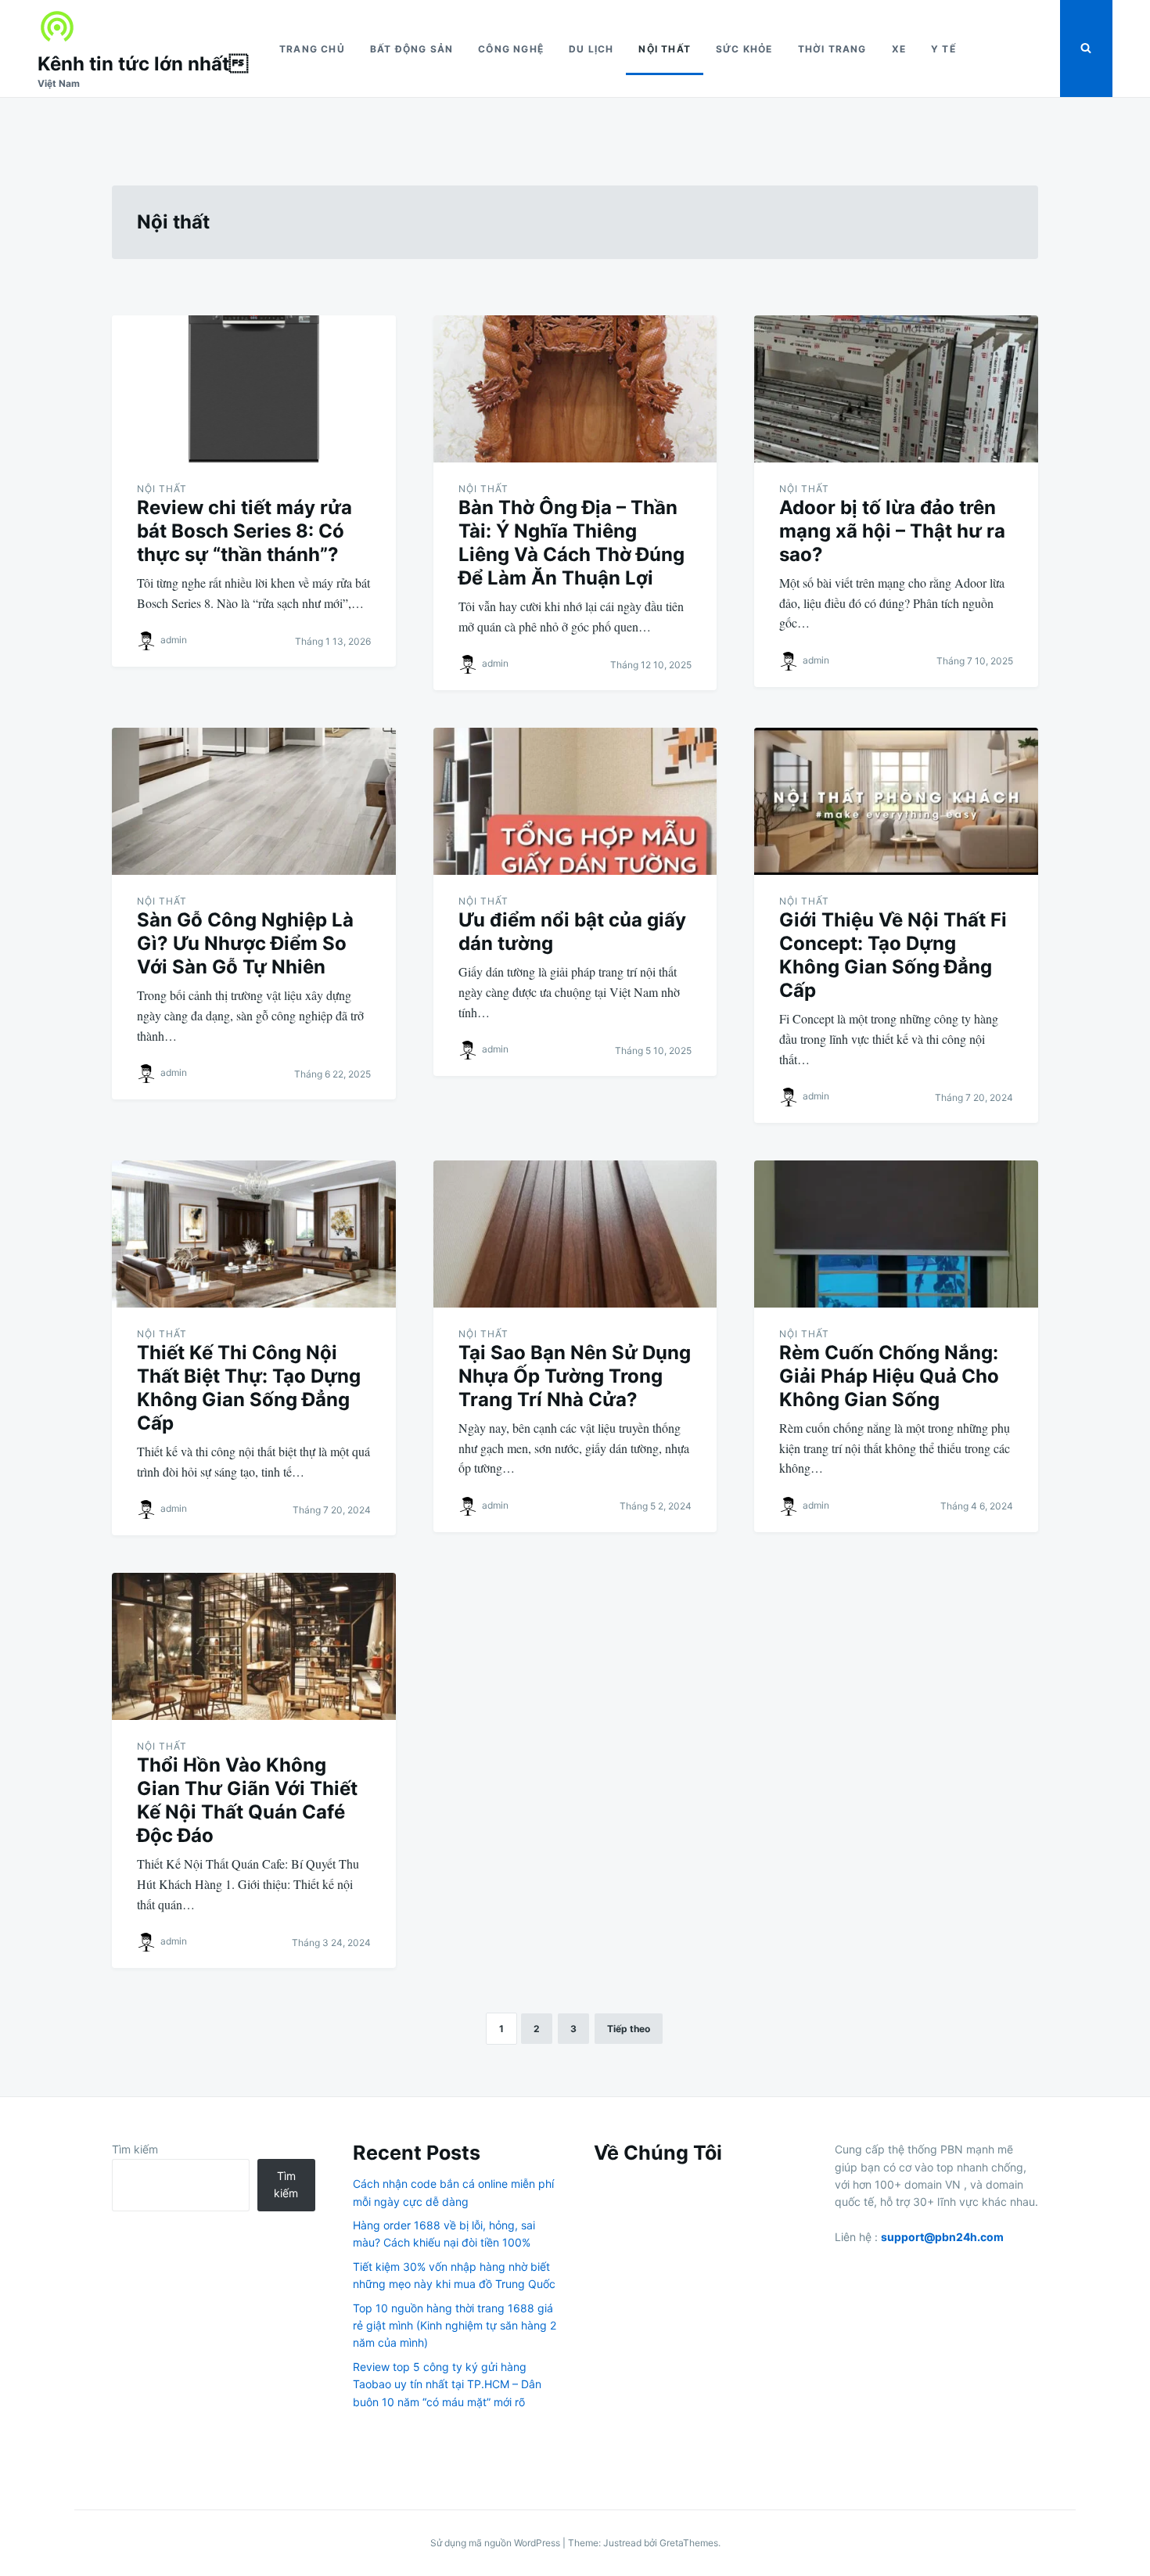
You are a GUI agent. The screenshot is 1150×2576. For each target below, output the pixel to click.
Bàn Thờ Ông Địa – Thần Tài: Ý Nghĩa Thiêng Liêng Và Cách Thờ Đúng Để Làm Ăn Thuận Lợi (571, 543)
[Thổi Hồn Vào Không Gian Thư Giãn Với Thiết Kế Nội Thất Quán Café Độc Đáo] (254, 1646)
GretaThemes (689, 2543)
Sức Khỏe (744, 49)
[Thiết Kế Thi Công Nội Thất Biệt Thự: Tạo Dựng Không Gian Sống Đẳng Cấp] (254, 1234)
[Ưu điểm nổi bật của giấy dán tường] (575, 801)
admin (174, 640)
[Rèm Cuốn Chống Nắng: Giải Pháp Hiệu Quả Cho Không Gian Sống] (896, 1234)
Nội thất (665, 49)
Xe (899, 49)
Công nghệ (511, 49)
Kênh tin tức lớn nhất (143, 64)
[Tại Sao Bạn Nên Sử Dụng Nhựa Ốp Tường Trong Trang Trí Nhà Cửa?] (575, 1234)
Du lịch (591, 49)
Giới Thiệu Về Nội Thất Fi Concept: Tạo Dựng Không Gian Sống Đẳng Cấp (893, 955)
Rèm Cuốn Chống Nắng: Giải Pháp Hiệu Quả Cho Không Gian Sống (889, 1376)
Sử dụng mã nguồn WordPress (496, 2543)
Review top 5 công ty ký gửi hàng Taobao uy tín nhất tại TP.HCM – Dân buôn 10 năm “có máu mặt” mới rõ (447, 2384)
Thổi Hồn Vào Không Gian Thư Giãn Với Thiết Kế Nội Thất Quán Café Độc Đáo (247, 1800)
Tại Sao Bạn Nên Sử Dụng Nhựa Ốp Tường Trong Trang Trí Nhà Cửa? (575, 1376)
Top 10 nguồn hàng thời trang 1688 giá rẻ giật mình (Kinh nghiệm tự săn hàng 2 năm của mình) (455, 2326)
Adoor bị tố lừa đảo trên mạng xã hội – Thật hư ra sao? (892, 531)
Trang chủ (312, 49)
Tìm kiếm (135, 2149)
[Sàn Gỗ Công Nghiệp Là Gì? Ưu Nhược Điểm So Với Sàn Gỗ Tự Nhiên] (254, 801)
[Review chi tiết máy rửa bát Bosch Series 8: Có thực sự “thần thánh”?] (254, 389)
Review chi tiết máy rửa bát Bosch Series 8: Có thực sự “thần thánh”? (244, 531)
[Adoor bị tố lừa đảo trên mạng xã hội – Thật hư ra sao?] (896, 389)
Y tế (943, 49)
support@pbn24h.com (942, 2237)
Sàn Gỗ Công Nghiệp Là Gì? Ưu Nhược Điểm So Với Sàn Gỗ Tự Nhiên (245, 943)
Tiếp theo (629, 2029)
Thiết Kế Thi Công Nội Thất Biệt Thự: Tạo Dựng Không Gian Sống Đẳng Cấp (249, 1388)
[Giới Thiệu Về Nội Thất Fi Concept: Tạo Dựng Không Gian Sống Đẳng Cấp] (896, 801)
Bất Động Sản (411, 49)
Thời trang (832, 49)
